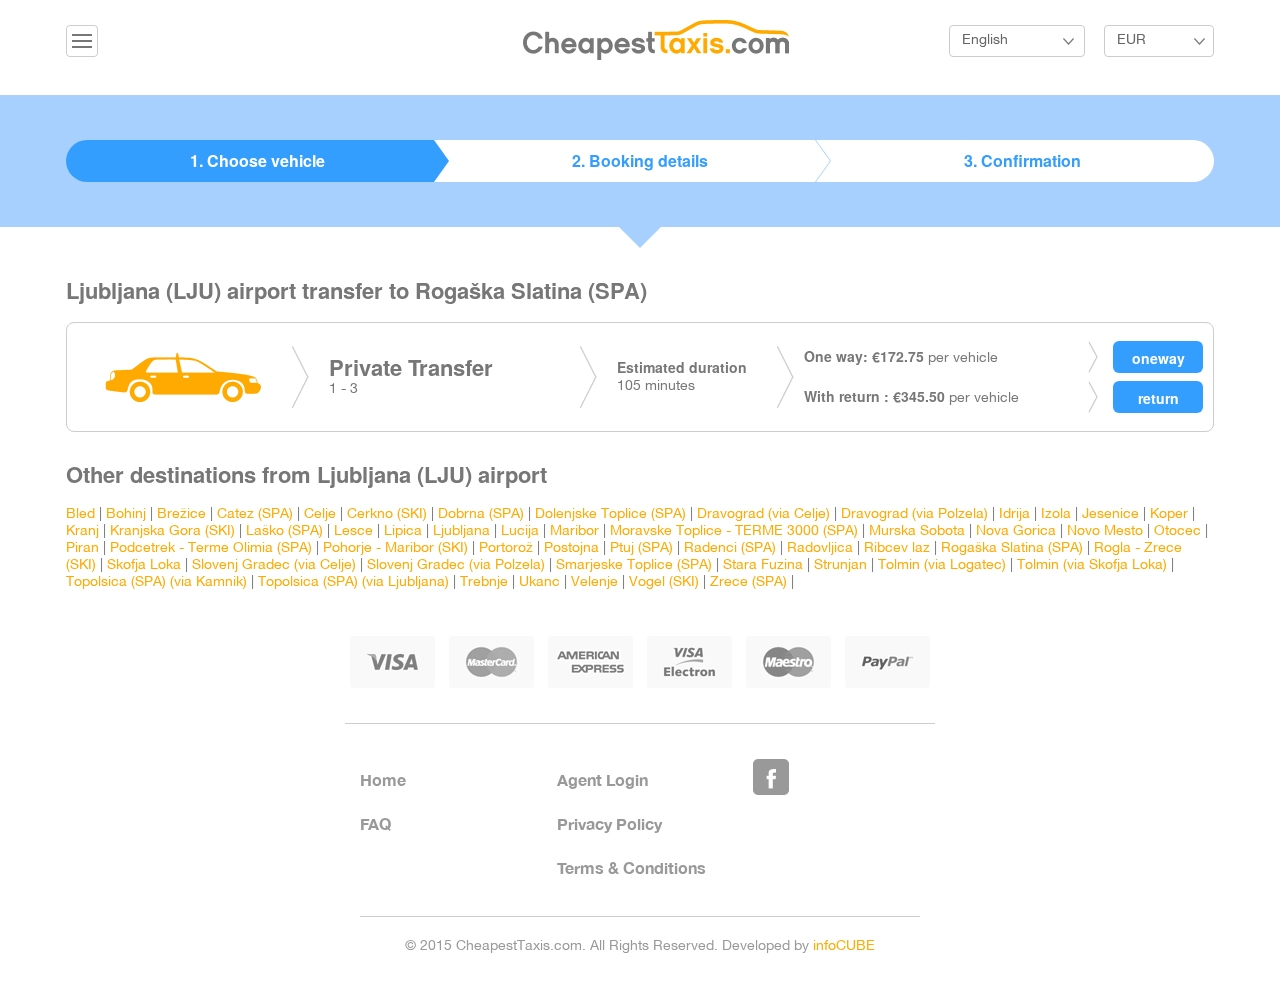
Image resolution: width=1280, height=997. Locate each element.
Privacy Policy (609, 823)
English (985, 40)
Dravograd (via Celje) (763, 514)
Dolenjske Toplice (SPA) (610, 514)
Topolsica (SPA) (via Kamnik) (156, 582)
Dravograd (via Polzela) (914, 514)
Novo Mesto (1105, 531)
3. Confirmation (1022, 160)
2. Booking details (640, 160)
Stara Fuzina (763, 565)
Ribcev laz (897, 548)
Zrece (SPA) (748, 582)
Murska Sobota (917, 531)
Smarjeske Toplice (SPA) (634, 565)
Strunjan (840, 565)
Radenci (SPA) (730, 548)
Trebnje (484, 582)
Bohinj (126, 514)
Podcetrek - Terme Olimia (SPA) (211, 548)
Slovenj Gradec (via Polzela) (456, 565)
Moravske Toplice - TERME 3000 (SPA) (734, 531)
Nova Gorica (1016, 531)
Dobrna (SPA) (481, 514)
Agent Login (602, 779)
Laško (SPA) (284, 531)
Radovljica (820, 548)
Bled (80, 514)
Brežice (181, 514)
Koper (1169, 514)
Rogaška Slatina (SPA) (1012, 548)
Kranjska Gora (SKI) (172, 531)
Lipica (403, 531)
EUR (1131, 40)
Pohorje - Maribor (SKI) (395, 548)
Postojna (571, 548)
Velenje (594, 582)
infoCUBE (844, 946)
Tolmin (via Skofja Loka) (1092, 565)
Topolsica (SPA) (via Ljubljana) (353, 582)
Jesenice (1110, 514)
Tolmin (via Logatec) (942, 565)
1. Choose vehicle (257, 160)
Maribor (574, 531)
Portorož (506, 548)
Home (383, 779)
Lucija (520, 531)
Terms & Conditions (631, 867)
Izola (1056, 514)
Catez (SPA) (255, 514)
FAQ (375, 823)
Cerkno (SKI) (387, 514)
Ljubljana (461, 531)
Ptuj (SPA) (641, 548)
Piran (82, 548)
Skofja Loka (144, 565)
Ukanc (539, 582)
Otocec (1177, 531)
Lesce (353, 531)
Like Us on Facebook (771, 777)
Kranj (82, 531)
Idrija (1014, 514)
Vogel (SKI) (664, 582)
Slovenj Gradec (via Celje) (274, 565)
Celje (320, 514)
